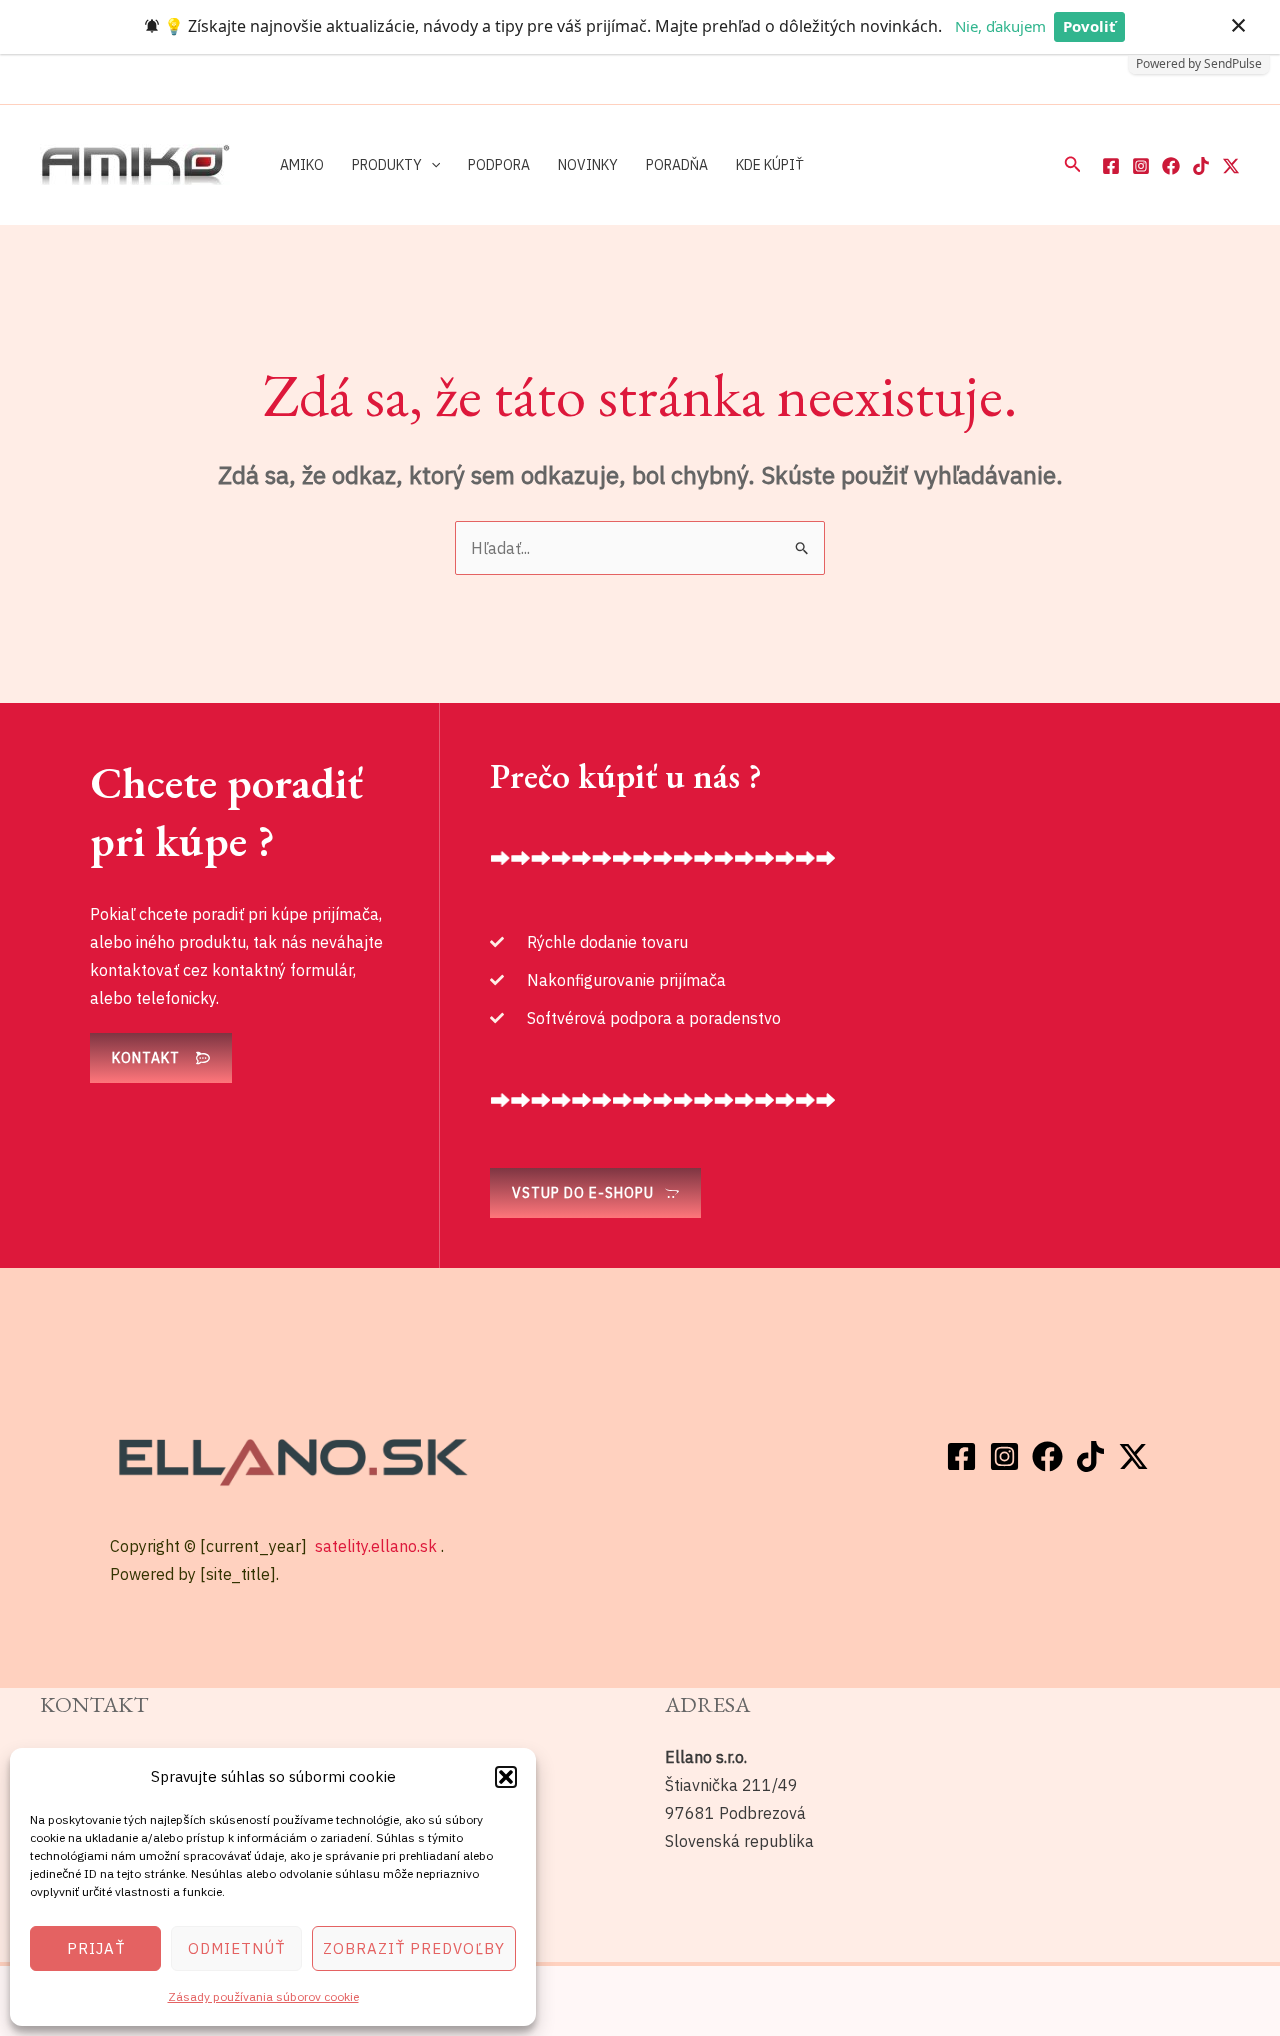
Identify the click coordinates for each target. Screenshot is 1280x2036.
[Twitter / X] (1231, 166)
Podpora (499, 165)
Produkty (387, 165)
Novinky (588, 165)
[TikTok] (1201, 166)
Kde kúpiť (770, 165)
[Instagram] (1141, 166)
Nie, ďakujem (1000, 26)
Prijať (96, 1948)
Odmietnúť (236, 1948)
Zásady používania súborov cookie (263, 1996)
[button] (506, 1777)
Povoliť (1089, 26)
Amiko (302, 165)
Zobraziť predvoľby (414, 1948)
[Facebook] (1111, 166)
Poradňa (677, 165)
